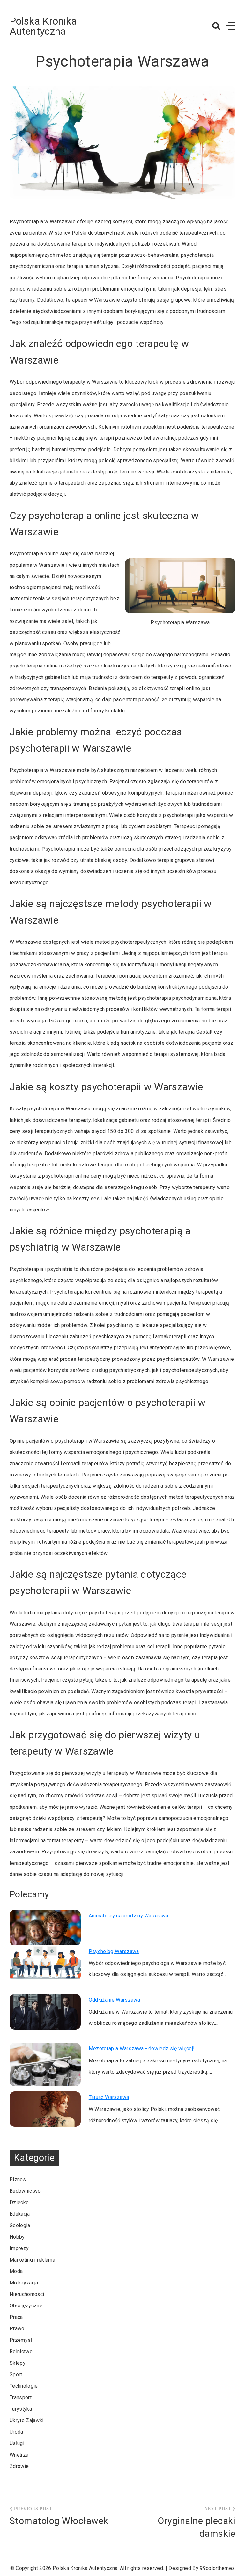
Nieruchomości (27, 2294)
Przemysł (21, 2340)
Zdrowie (19, 2466)
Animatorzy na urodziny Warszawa (129, 1916)
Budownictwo (25, 2191)
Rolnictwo (21, 2352)
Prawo (17, 2329)
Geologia (20, 2225)
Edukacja (20, 2214)
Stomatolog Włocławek (59, 2521)
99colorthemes (217, 2568)
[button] (216, 26)
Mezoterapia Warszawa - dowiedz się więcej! (142, 2049)
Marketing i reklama (32, 2260)
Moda (16, 2271)
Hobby (17, 2237)
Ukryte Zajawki (26, 2420)
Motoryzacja (24, 2283)
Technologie (24, 2386)
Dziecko (19, 2202)
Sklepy (18, 2363)
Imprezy (19, 2248)
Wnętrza (19, 2455)
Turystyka (21, 2409)
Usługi (17, 2443)
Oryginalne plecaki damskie (197, 2527)
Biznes (18, 2179)
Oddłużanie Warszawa (114, 2000)
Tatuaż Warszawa (109, 2097)
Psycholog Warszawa (114, 1951)
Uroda (16, 2432)
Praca (16, 2317)
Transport (21, 2397)
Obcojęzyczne (26, 2306)
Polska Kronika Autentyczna (43, 26)
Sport (16, 2374)
